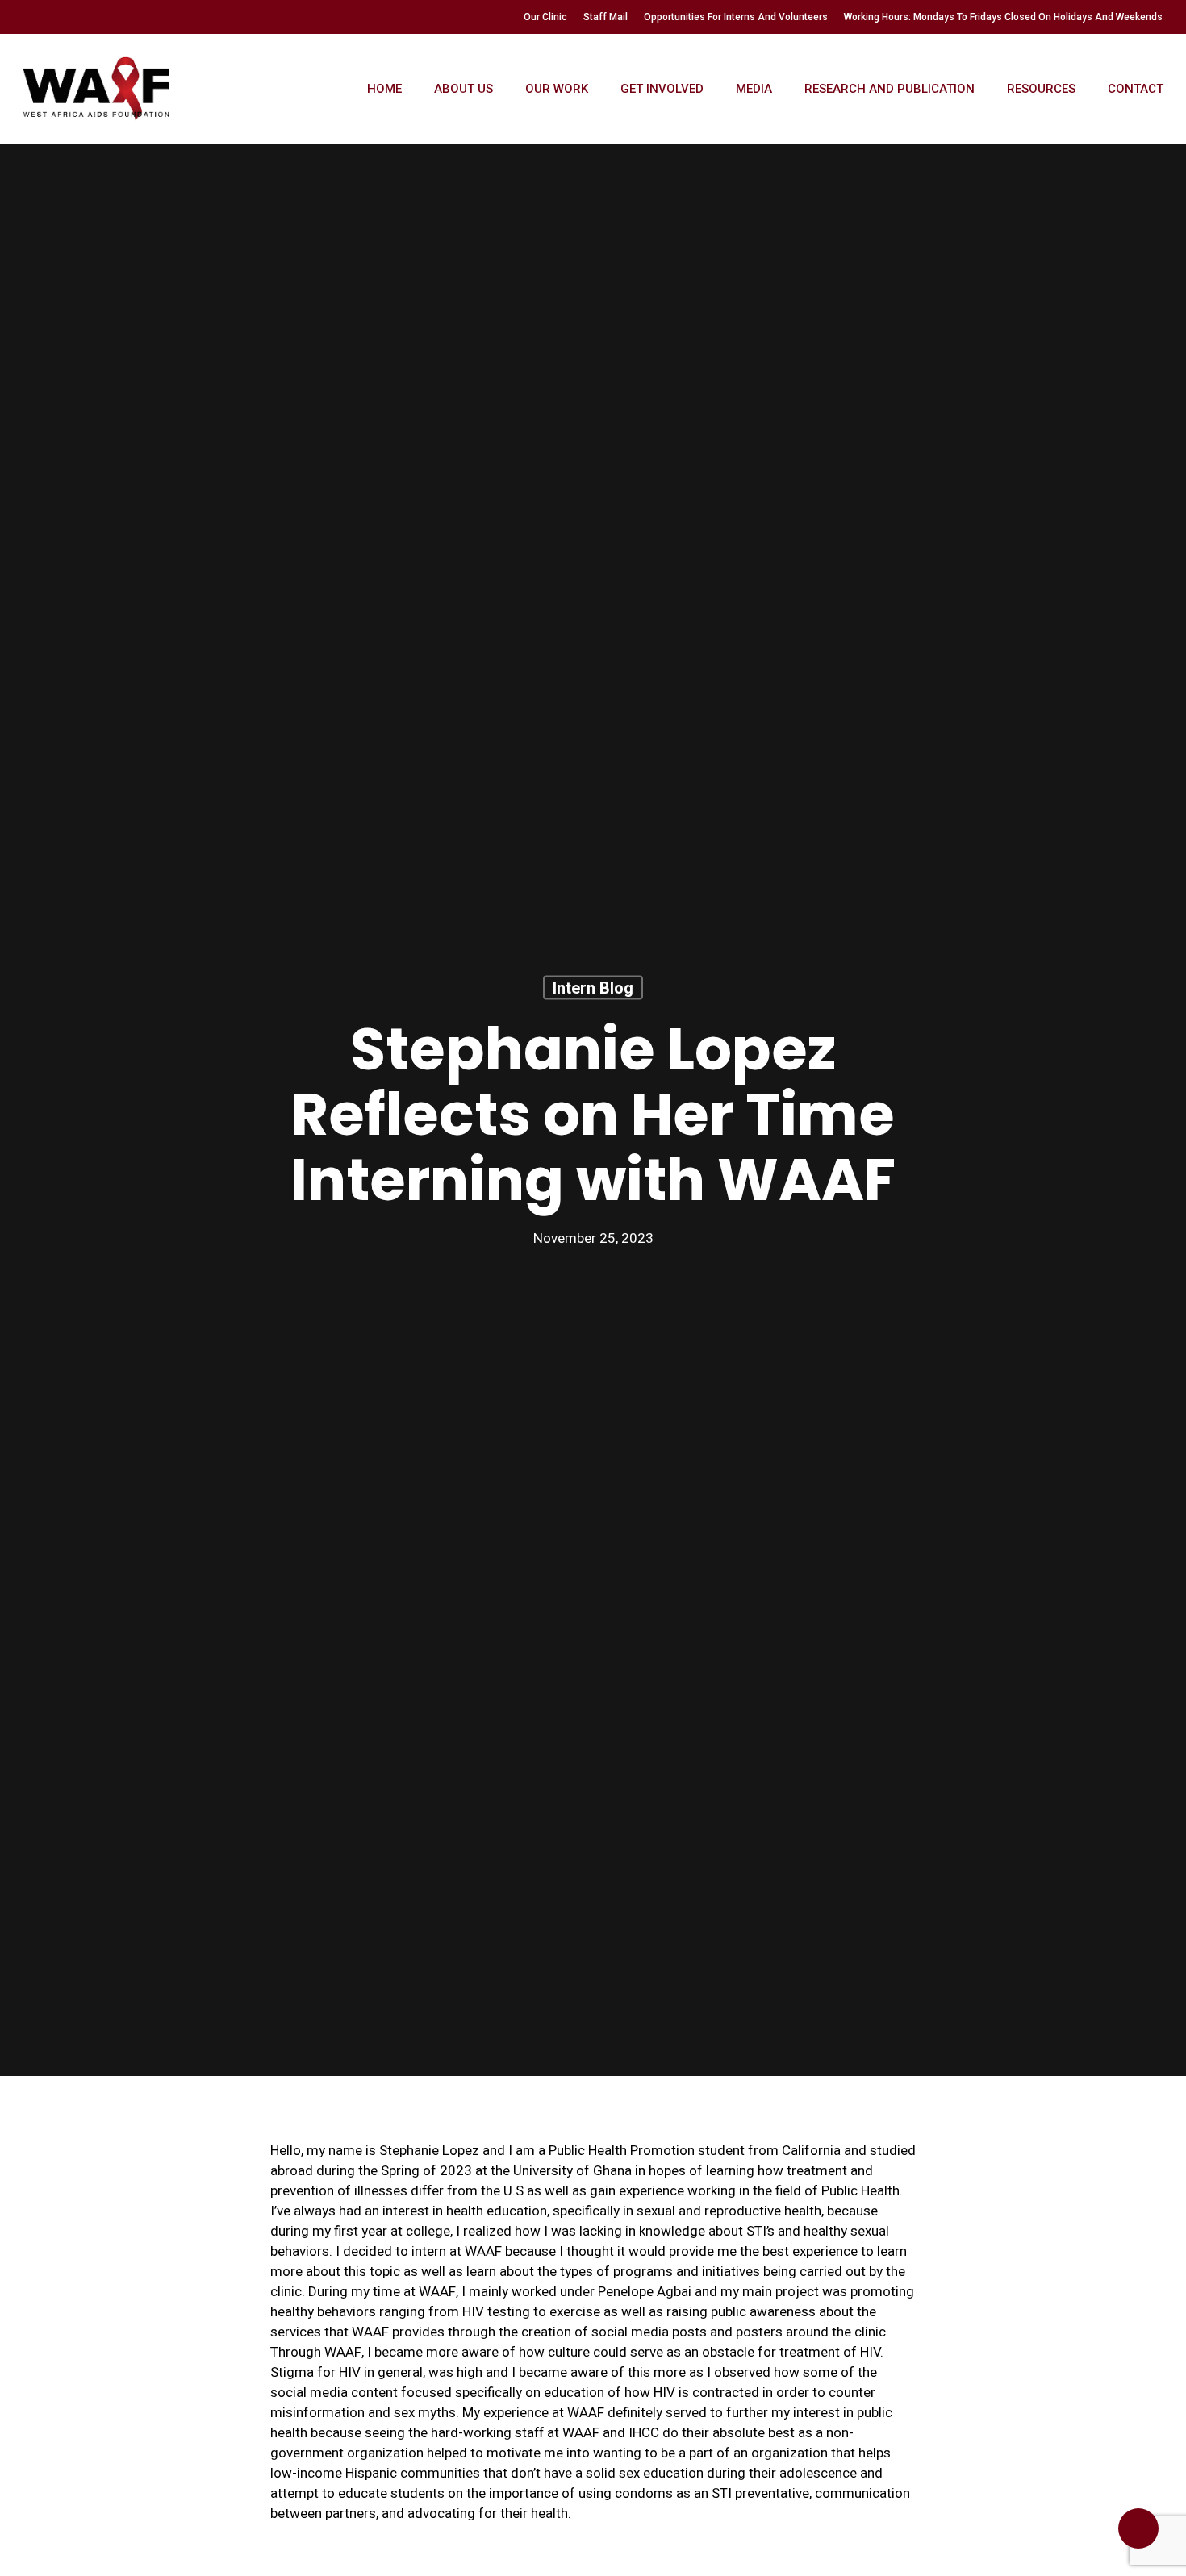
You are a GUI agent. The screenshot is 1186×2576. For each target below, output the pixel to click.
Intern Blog (593, 987)
